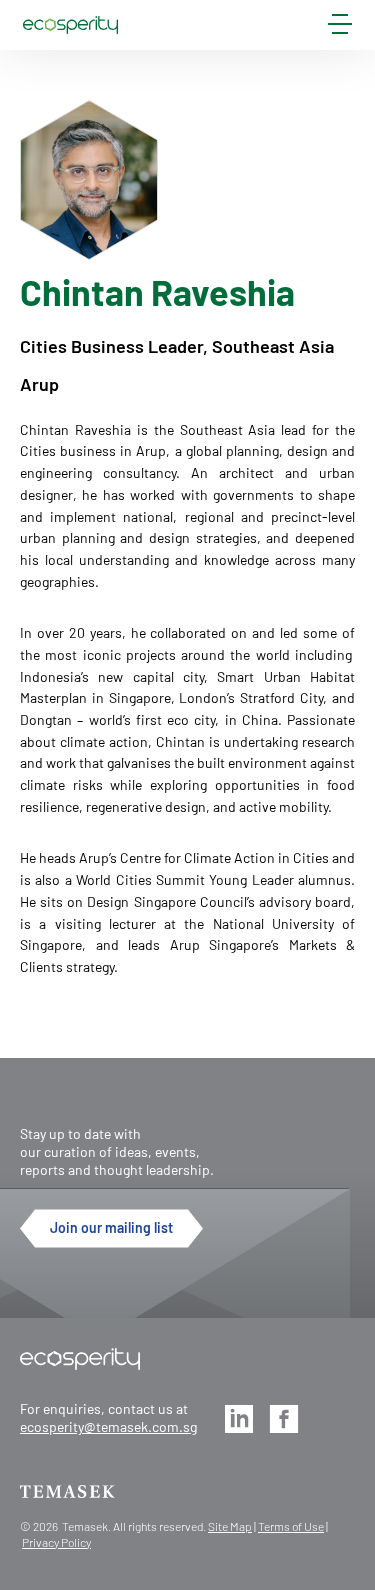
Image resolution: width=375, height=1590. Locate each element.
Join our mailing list (111, 1227)
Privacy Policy (56, 1542)
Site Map (230, 1526)
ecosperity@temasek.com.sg (108, 1426)
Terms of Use (291, 1526)
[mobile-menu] (340, 28)
